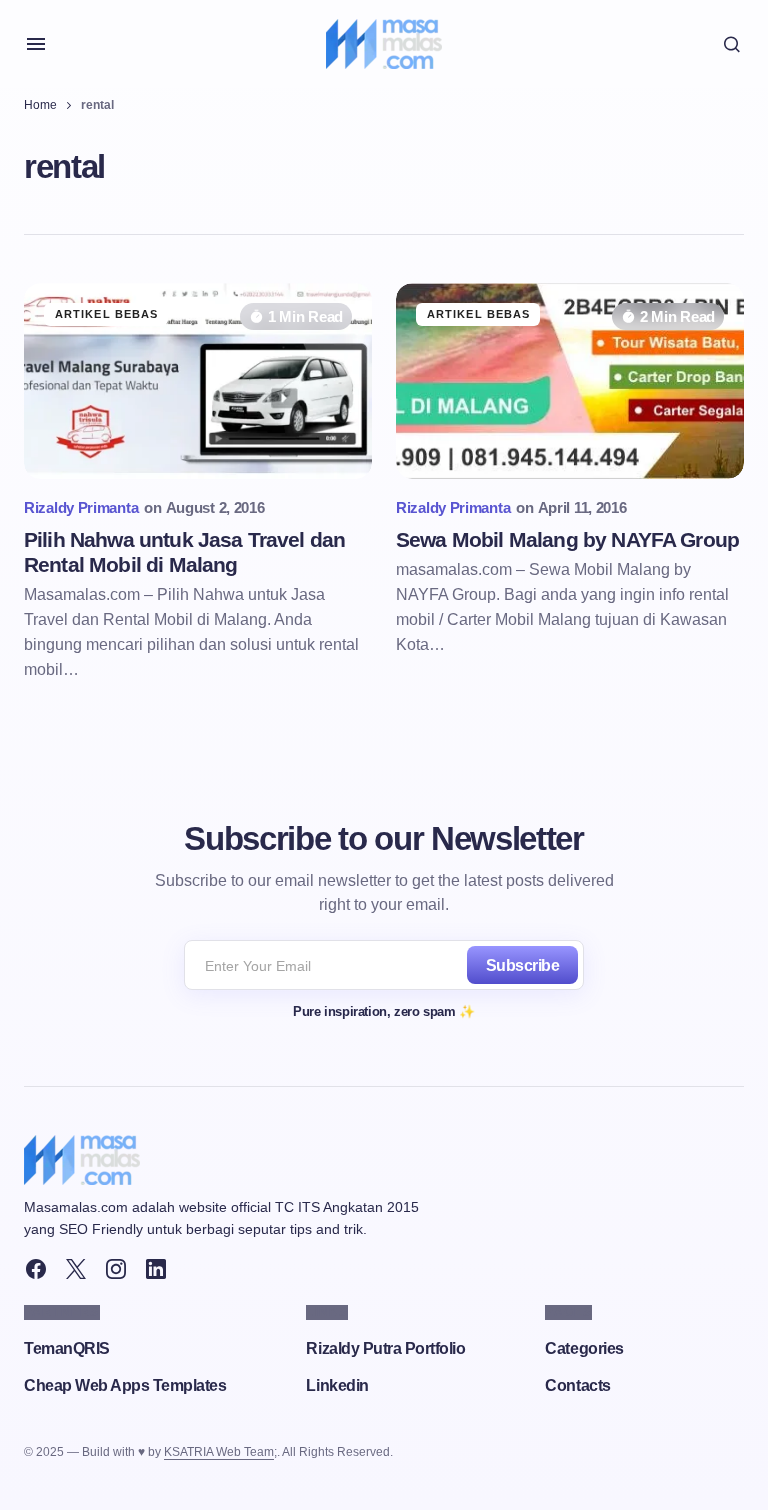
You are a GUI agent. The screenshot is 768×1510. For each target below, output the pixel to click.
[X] (76, 1269)
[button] (36, 44)
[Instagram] (116, 1269)
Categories (584, 1348)
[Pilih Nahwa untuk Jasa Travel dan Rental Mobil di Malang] (198, 381)
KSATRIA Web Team (219, 1452)
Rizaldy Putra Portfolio (385, 1348)
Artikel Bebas (106, 314)
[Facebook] (36, 1269)
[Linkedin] (156, 1269)
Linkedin (337, 1385)
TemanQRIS (67, 1348)
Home (40, 105)
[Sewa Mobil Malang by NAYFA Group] (570, 381)
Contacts (577, 1385)
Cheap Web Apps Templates (125, 1385)
